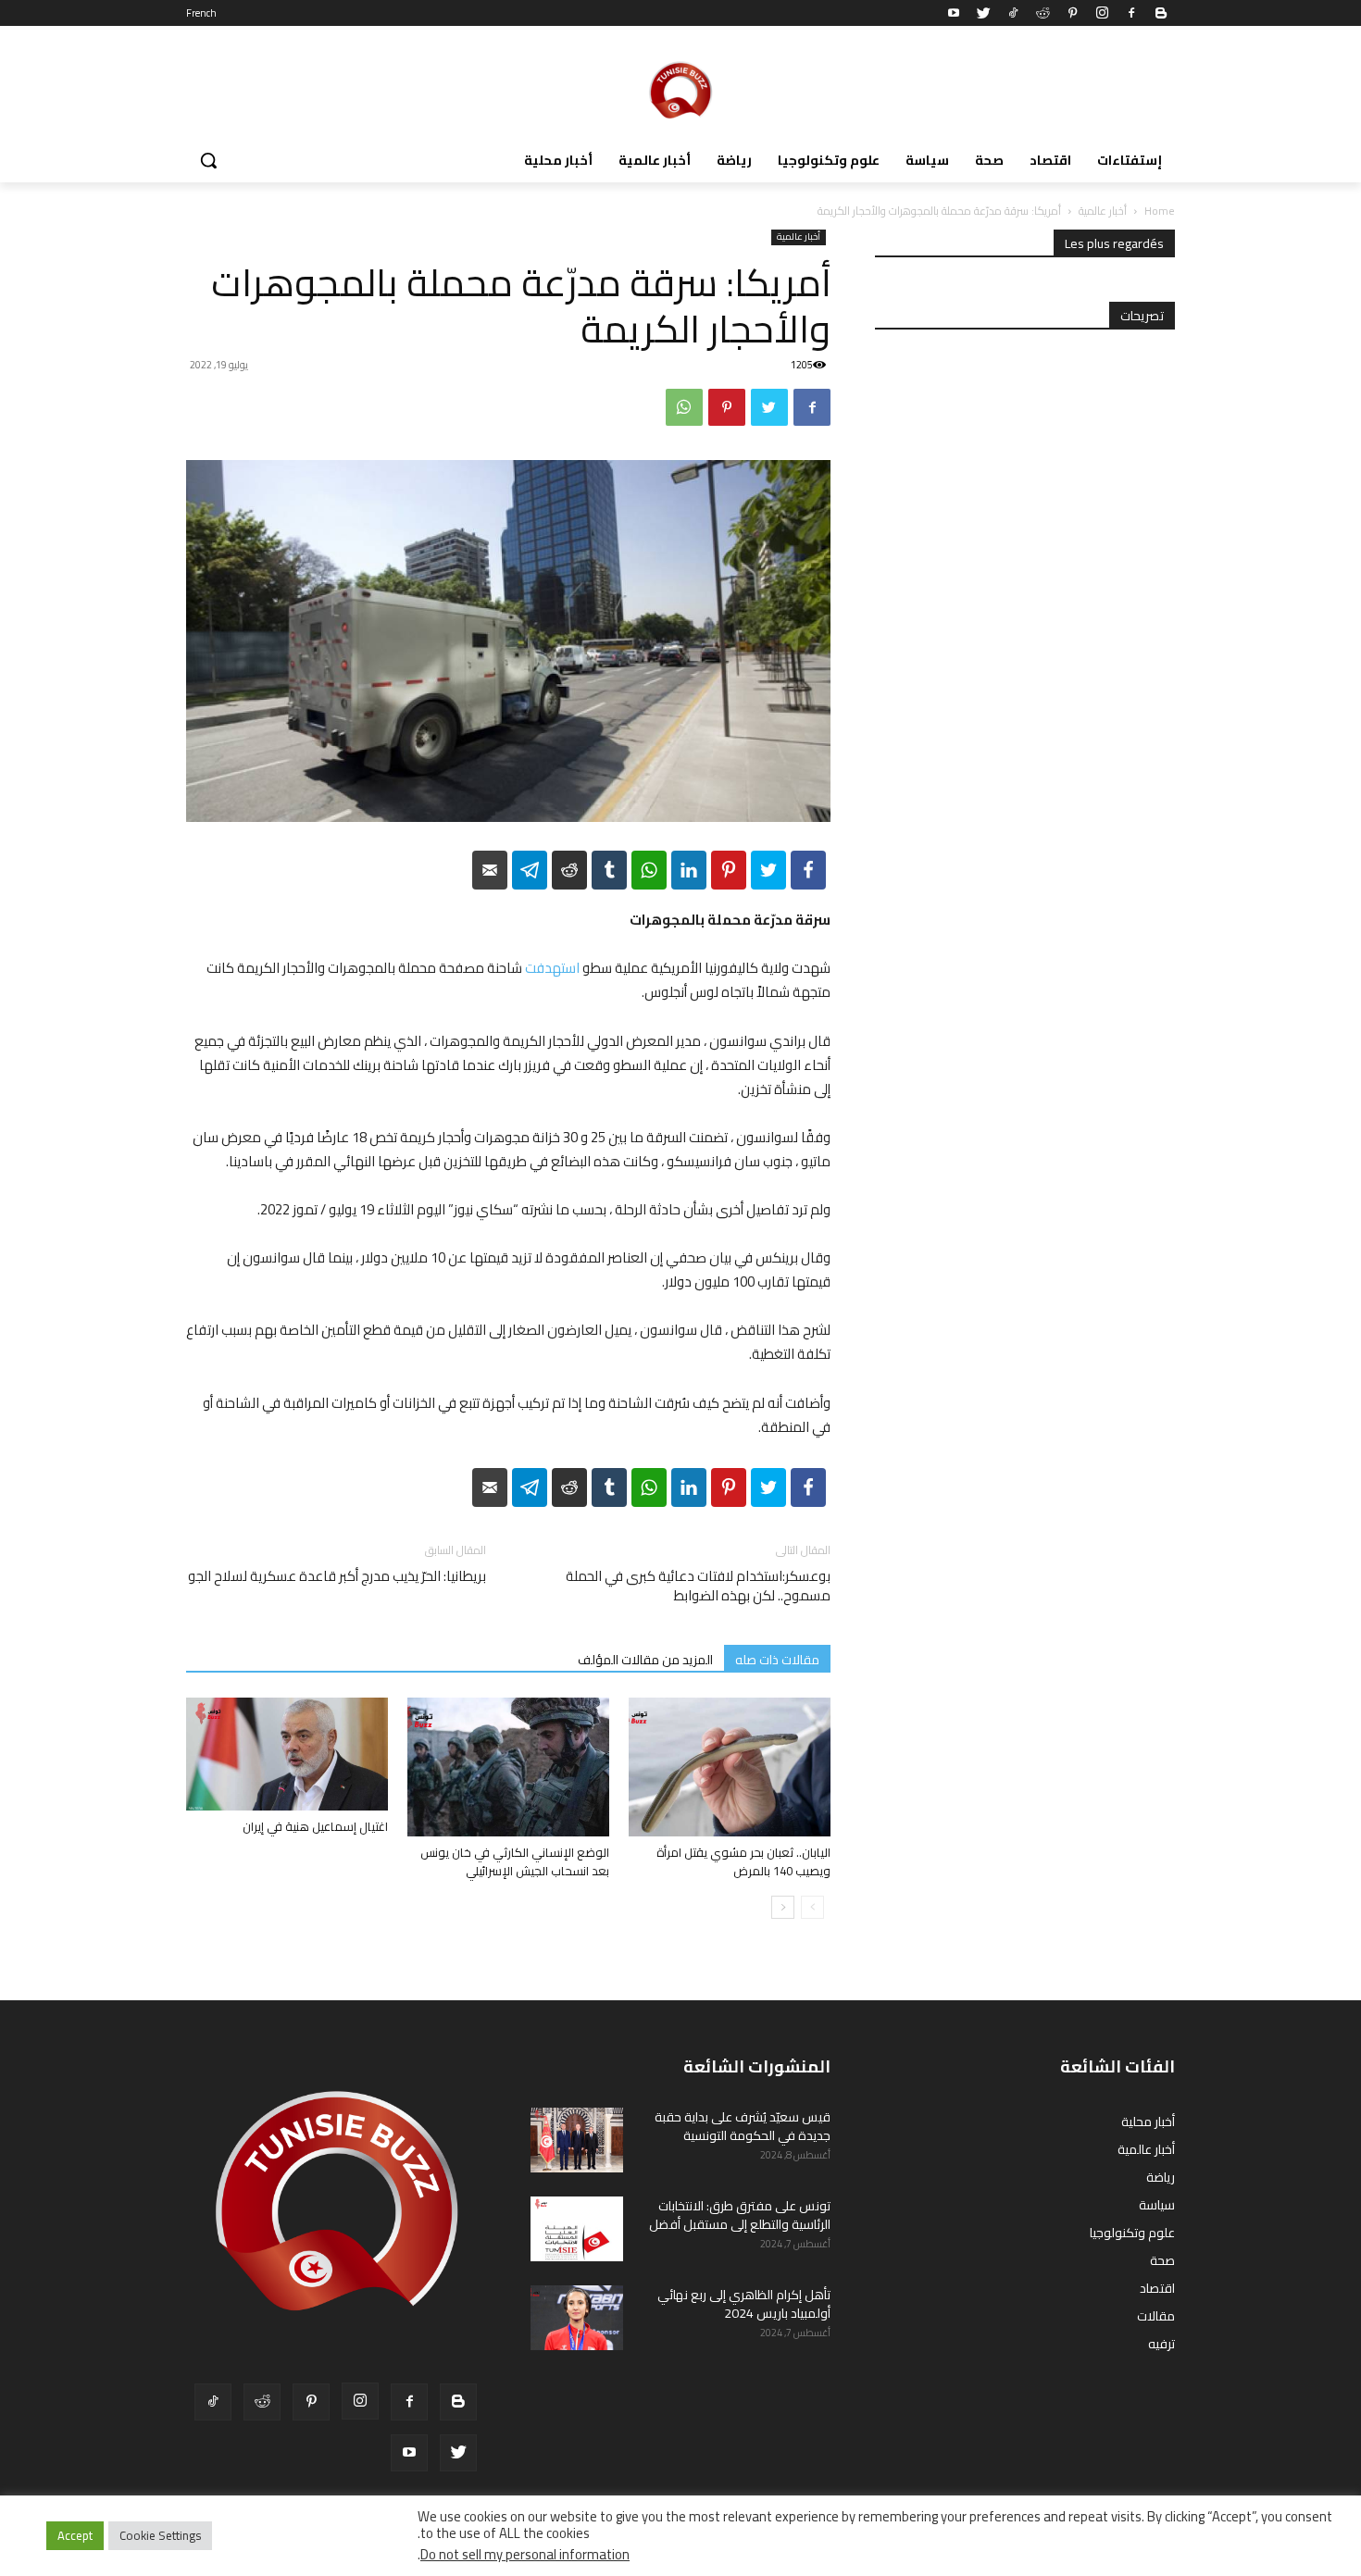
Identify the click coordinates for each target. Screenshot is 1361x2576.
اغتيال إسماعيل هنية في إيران (315, 1826)
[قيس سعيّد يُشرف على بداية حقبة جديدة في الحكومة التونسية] (577, 2140)
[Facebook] (1131, 13)
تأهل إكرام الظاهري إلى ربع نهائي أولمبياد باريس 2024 (744, 2304)
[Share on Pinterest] (729, 870)
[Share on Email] (490, 870)
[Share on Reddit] (569, 870)
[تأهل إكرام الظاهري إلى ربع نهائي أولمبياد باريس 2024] (577, 2318)
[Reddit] (1043, 13)
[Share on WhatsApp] (649, 870)
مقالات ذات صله (777, 1659)
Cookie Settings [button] (160, 2535)
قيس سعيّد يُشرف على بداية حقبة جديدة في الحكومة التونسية (743, 2126)
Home (1160, 211)
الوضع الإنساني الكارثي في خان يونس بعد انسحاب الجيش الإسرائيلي (515, 1861)
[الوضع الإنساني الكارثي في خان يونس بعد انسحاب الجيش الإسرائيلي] (508, 1767)
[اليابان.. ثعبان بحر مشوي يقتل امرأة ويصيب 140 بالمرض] (730, 1767)
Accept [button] (75, 2535)
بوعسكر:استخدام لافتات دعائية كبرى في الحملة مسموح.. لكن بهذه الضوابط (698, 1586)
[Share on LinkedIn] (689, 870)
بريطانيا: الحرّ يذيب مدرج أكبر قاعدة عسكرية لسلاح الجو (337, 1576)
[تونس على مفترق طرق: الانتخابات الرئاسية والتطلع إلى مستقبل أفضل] (577, 2229)
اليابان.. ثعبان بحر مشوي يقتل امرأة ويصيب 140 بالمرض (743, 1861)
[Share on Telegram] (530, 870)
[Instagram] (1102, 13)
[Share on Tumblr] (609, 870)
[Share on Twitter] (768, 870)
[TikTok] (1013, 13)
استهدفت (552, 968)
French (201, 13)
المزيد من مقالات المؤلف (645, 1659)
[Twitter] (983, 13)
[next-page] (783, 1907)
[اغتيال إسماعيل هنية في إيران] (287, 1755)
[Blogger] (1161, 13)
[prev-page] (812, 1907)
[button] (208, 160)
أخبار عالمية (1103, 211)
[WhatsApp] (684, 407)
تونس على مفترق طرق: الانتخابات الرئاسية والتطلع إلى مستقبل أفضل (740, 2215)
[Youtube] (954, 13)
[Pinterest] (1072, 13)
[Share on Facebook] (808, 870)
